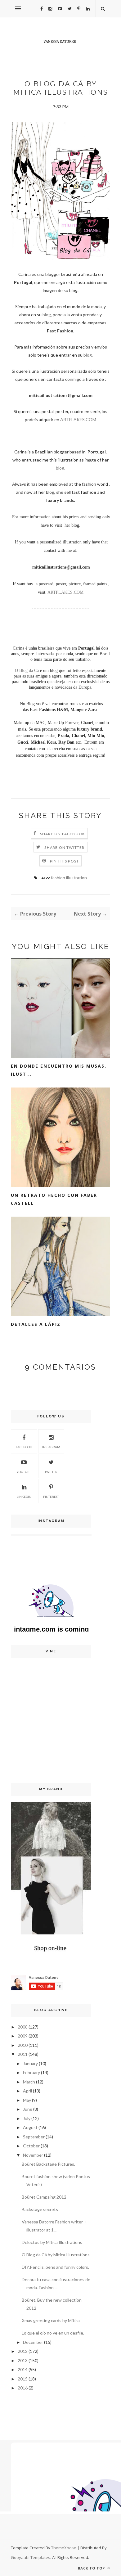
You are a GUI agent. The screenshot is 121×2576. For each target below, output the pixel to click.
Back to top (92, 2568)
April (27, 2091)
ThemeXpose (64, 2548)
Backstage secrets (40, 2209)
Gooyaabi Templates (31, 2557)
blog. (88, 355)
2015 (23, 2379)
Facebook (24, 1447)
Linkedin (24, 1497)
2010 (23, 2045)
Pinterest (51, 1497)
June (28, 2109)
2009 (23, 2036)
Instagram (51, 1447)
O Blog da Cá (27, 671)
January (30, 2063)
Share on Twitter (64, 847)
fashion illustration (69, 878)
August (30, 2127)
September (34, 2137)
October (31, 2146)
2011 (23, 2054)
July (27, 2118)
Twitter (51, 1472)
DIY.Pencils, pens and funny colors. (55, 2267)
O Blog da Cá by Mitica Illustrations (56, 2255)
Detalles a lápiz (36, 1324)
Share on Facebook (63, 834)
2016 (23, 2388)
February (31, 2072)
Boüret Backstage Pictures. (48, 2164)
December (33, 2342)
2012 (23, 2351)
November (33, 2155)
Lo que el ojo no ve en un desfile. (53, 2333)
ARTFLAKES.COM (78, 419)
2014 (23, 2369)
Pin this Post (65, 861)
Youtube (24, 1472)
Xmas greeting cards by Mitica (51, 2320)
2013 (23, 2360)
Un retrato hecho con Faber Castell (54, 1199)
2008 (23, 2027)
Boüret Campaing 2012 (44, 2197)
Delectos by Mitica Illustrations (52, 2242)
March (29, 2082)
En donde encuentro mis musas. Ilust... (59, 1070)
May (27, 2100)
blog (47, 315)
